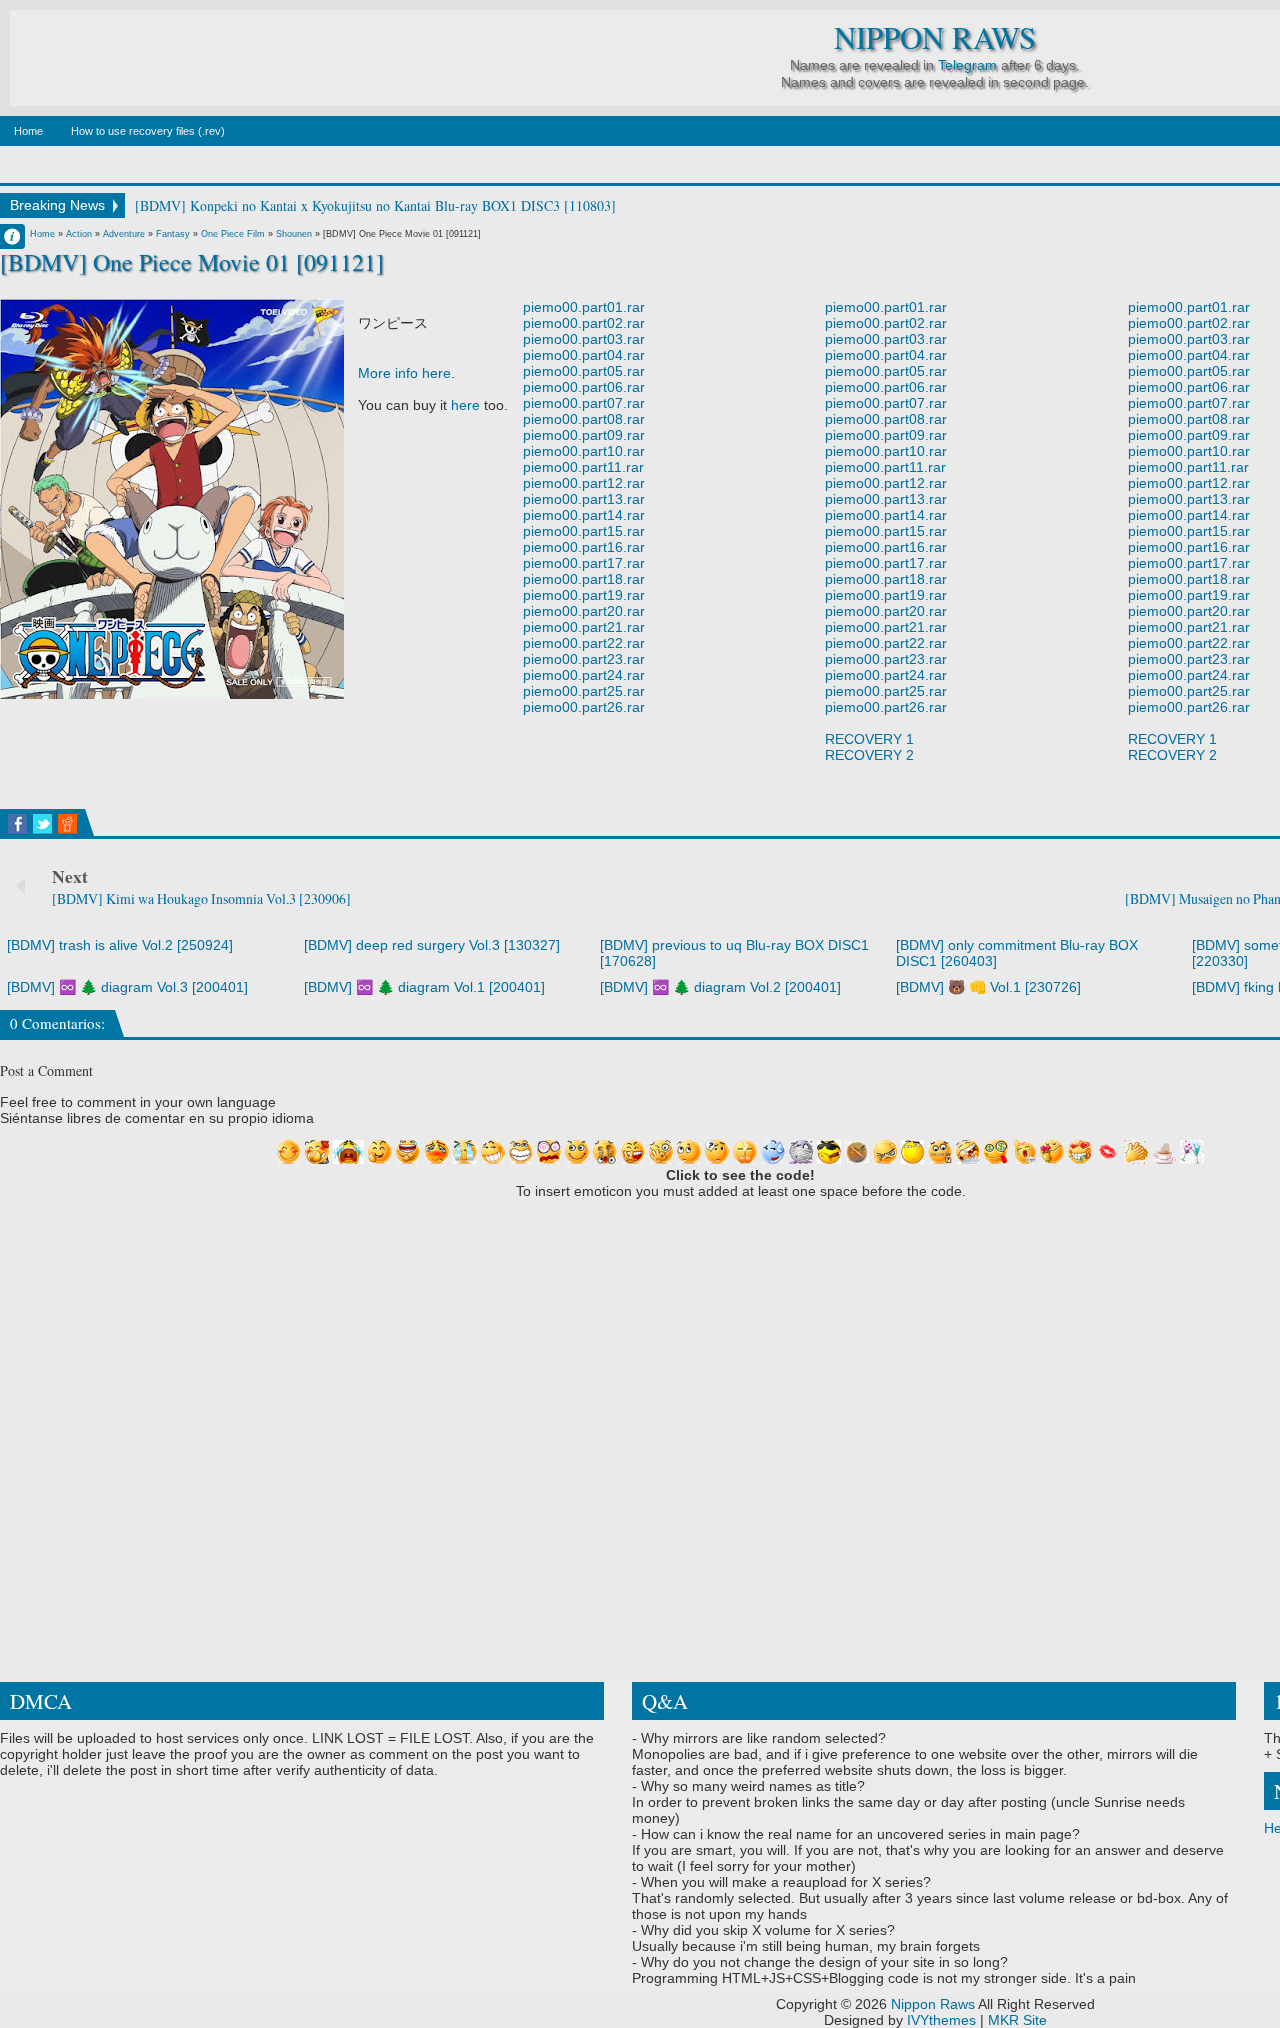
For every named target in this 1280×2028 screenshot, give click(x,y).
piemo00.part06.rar (584, 387)
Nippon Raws (935, 37)
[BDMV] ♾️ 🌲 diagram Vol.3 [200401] (127, 987)
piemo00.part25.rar (584, 691)
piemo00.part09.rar (584, 435)
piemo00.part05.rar (584, 371)
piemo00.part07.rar (584, 403)
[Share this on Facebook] (17, 824)
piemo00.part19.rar (584, 595)
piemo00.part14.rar (584, 515)
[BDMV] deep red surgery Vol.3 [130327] (432, 945)
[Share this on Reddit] (67, 824)
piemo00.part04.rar (584, 355)
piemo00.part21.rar (584, 627)
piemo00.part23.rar (584, 659)
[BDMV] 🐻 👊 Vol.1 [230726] (988, 987)
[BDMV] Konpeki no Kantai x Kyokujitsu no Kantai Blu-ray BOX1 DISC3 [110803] (375, 205)
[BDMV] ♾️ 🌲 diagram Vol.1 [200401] (424, 987)
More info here (404, 373)
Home (28, 131)
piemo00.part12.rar (584, 483)
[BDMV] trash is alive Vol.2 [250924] (120, 945)
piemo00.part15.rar (584, 531)
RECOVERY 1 (869, 739)
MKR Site (1017, 2020)
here (465, 405)
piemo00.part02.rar (584, 323)
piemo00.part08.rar (584, 419)
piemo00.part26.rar (584, 707)
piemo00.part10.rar (584, 451)
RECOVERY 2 (869, 755)
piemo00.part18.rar (584, 579)
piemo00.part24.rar (584, 675)
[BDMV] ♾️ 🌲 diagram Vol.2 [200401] (720, 987)
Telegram (967, 65)
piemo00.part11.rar (583, 467)
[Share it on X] (42, 824)
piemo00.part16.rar (584, 547)
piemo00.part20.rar (584, 611)
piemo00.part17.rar (584, 563)
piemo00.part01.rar (584, 307)
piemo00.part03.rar (584, 339)
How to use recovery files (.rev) (148, 131)
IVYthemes (941, 2020)
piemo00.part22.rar (584, 643)
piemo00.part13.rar (584, 499)
